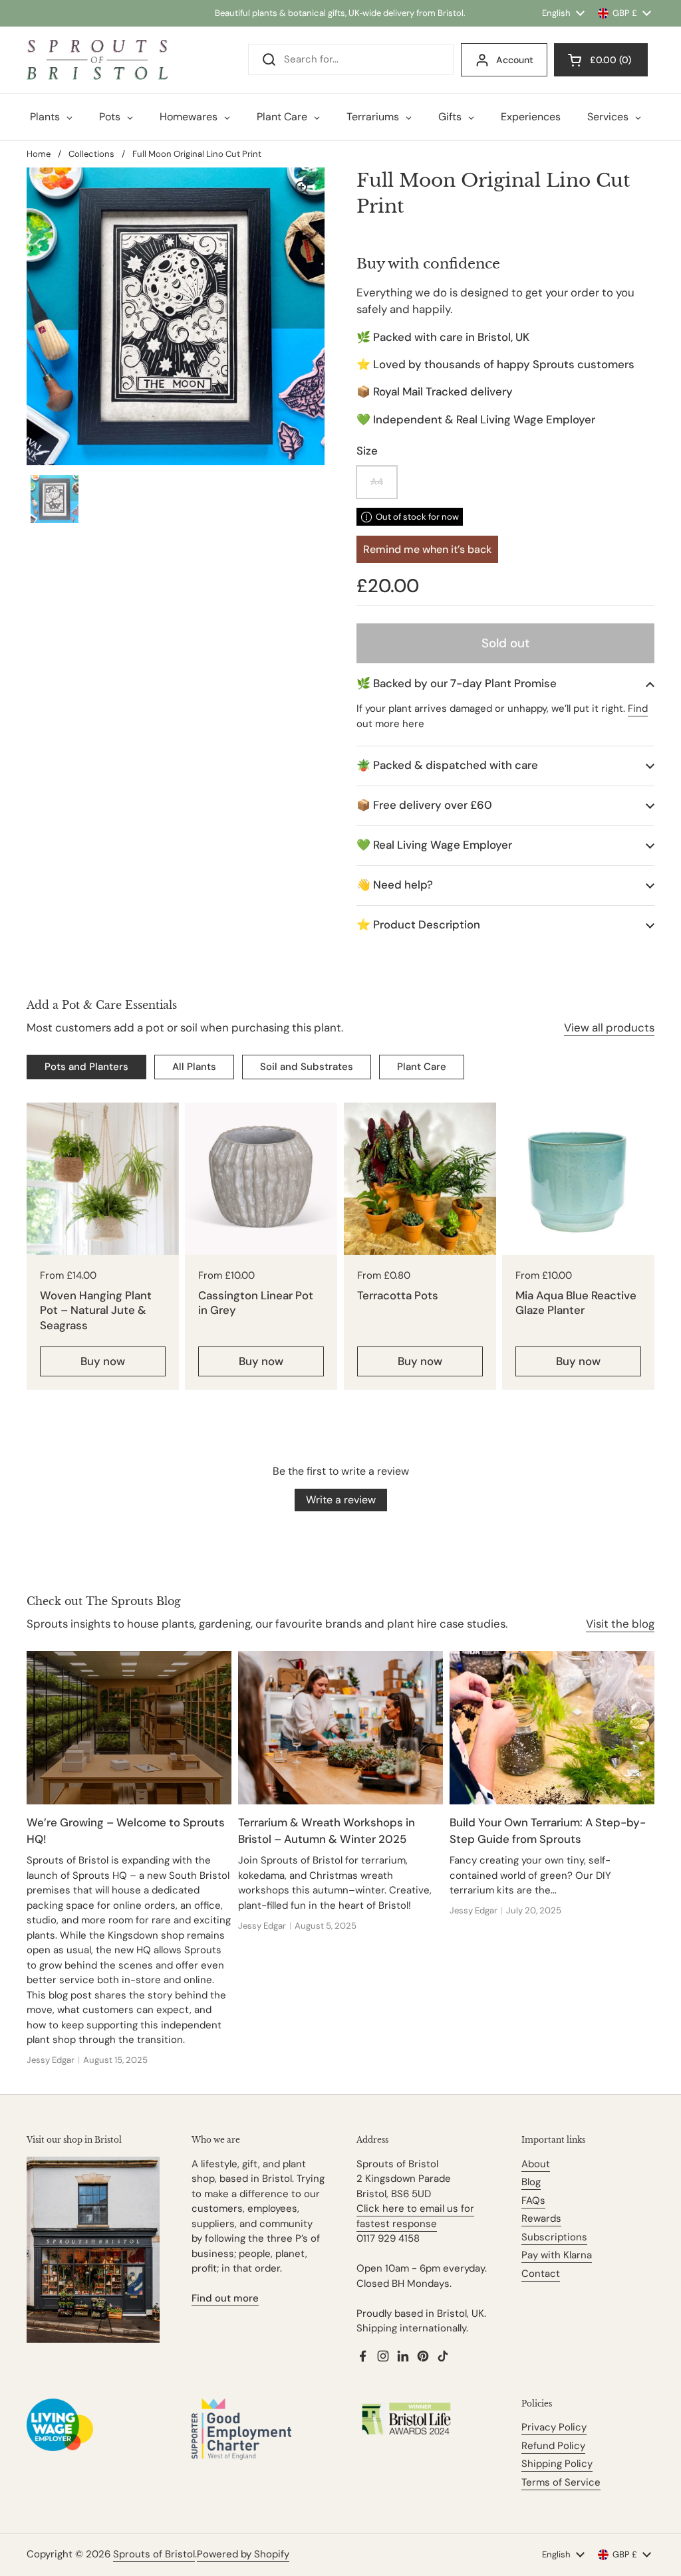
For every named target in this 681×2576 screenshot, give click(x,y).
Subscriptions (554, 2237)
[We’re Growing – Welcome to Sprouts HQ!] (129, 1728)
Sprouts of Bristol (154, 2554)
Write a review (341, 1500)
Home (39, 154)
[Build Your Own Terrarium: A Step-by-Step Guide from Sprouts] (552, 1728)
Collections (91, 154)
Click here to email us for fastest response (415, 2216)
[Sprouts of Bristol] (97, 60)
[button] (505, 684)
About (536, 2164)
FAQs (533, 2200)
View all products (609, 1027)
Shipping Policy (557, 2464)
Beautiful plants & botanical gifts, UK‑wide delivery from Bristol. (340, 13)
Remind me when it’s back (427, 549)
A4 (377, 482)
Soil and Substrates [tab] (307, 1067)
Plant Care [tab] (422, 1067)
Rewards (541, 2218)
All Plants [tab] (194, 1067)
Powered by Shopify (243, 2554)
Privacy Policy (554, 2427)
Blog (531, 2182)
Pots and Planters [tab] (86, 1067)
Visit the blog (620, 1624)
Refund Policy (553, 2446)
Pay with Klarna (557, 2255)
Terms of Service (561, 2482)
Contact (541, 2274)
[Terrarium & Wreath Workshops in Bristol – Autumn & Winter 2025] (340, 1728)
